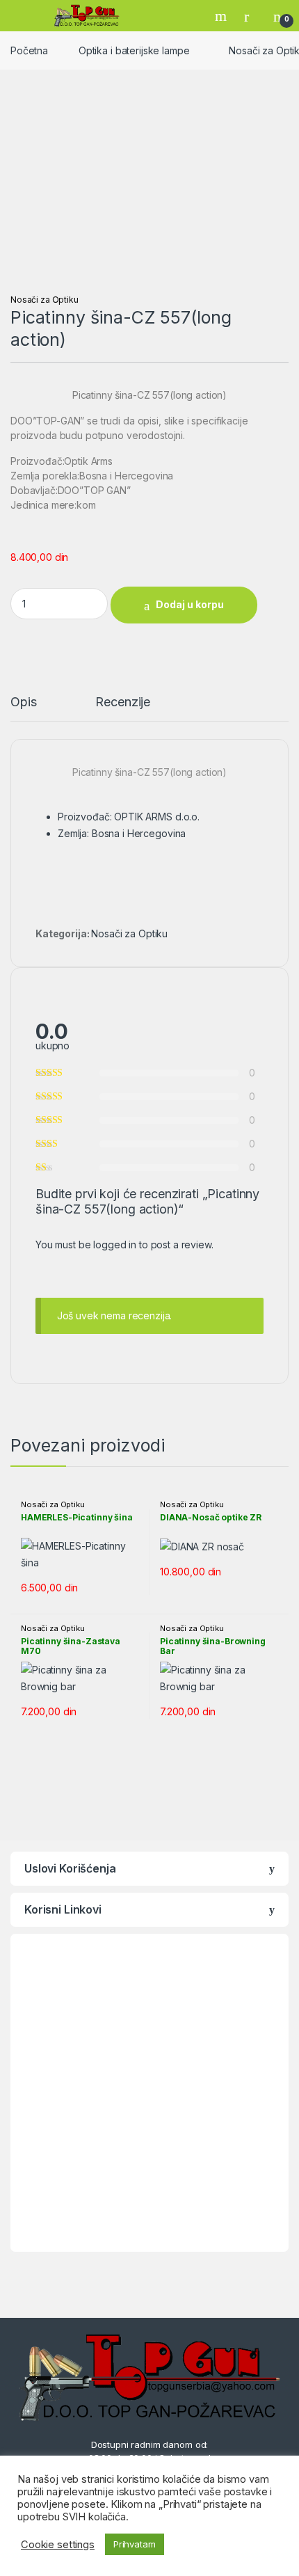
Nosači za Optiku (45, 300)
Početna (29, 50)
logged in (115, 1245)
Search (223, 16)
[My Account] (252, 16)
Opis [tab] (23, 702)
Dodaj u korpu (190, 604)
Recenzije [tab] (123, 702)
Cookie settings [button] (58, 2545)
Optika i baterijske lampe (134, 50)
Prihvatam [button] (135, 2544)
